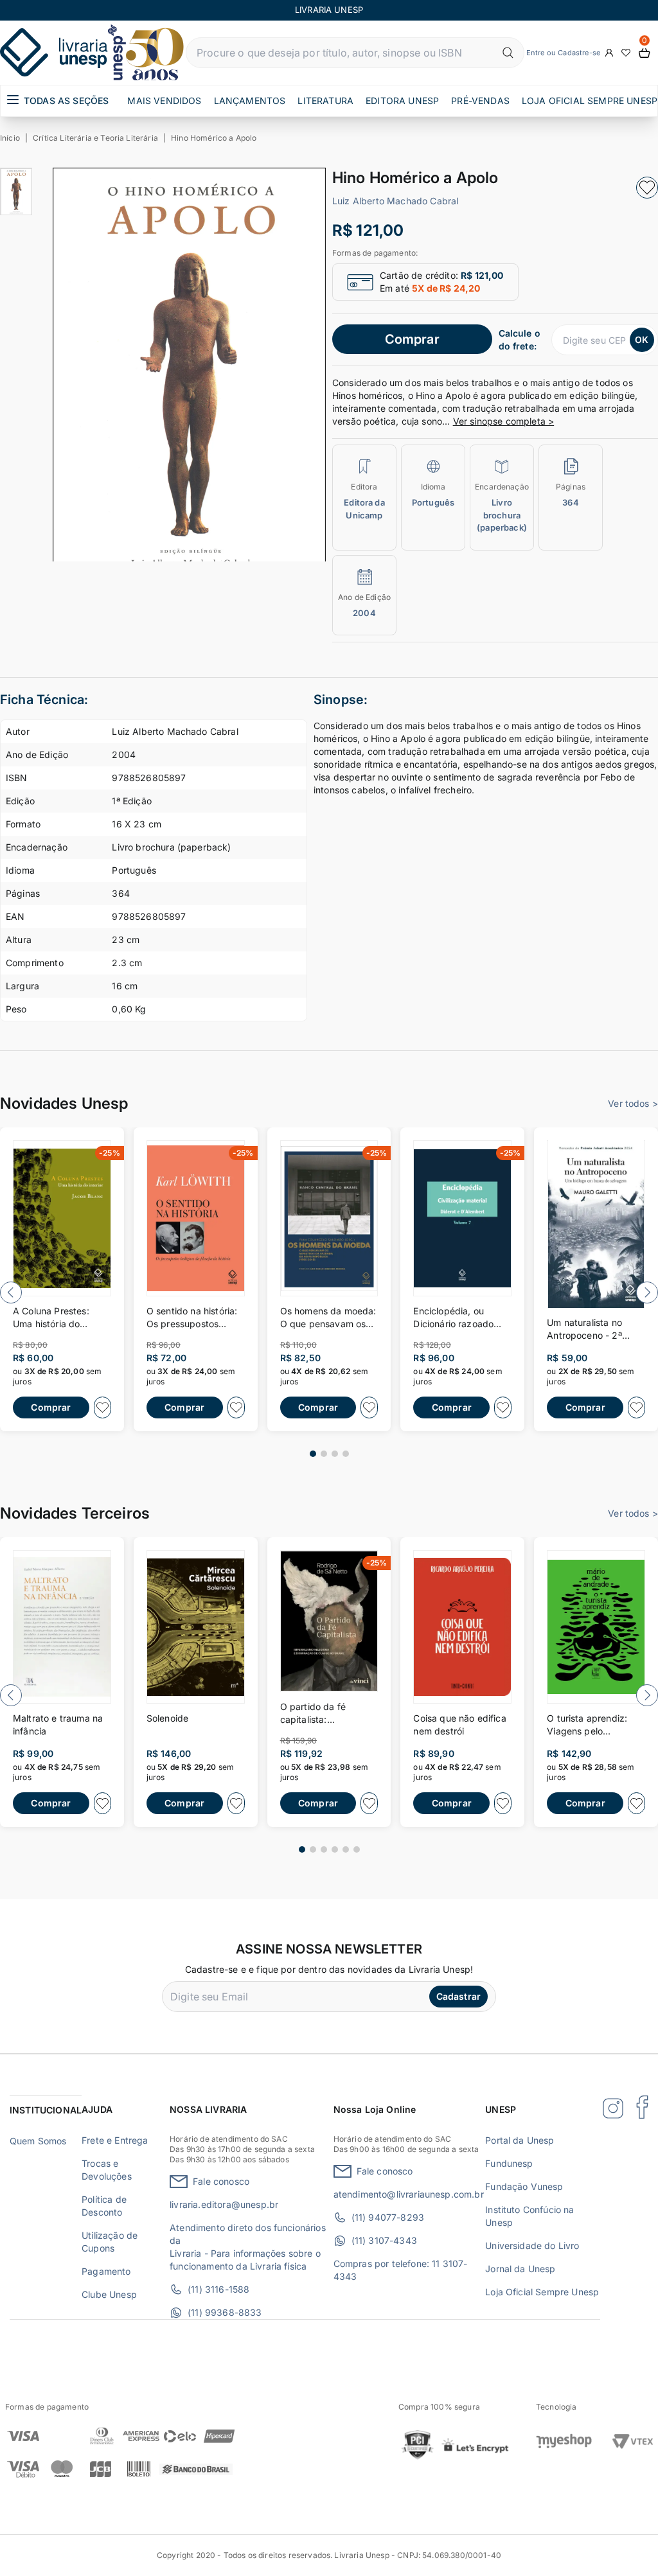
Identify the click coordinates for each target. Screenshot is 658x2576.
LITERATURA (325, 101)
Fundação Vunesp (524, 2186)
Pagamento (106, 2271)
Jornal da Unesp (520, 2269)
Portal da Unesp (520, 2140)
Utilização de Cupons (110, 2242)
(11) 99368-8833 (225, 2312)
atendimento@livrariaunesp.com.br (409, 2194)
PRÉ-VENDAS (480, 101)
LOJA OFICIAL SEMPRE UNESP (590, 101)
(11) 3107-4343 (384, 2240)
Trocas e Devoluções (107, 2170)
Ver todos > (633, 1103)
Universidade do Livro (532, 2245)
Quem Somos (38, 2141)
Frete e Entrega (115, 2140)
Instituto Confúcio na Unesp (529, 2216)
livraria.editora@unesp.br (224, 2204)
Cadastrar (458, 1996)
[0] (645, 53)
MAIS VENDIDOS (164, 101)
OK (642, 340)
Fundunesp (509, 2163)
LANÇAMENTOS (250, 101)
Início (10, 138)
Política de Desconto (104, 2206)
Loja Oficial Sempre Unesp (542, 2292)
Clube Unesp (109, 2294)
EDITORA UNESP (402, 101)
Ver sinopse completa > (504, 421)
